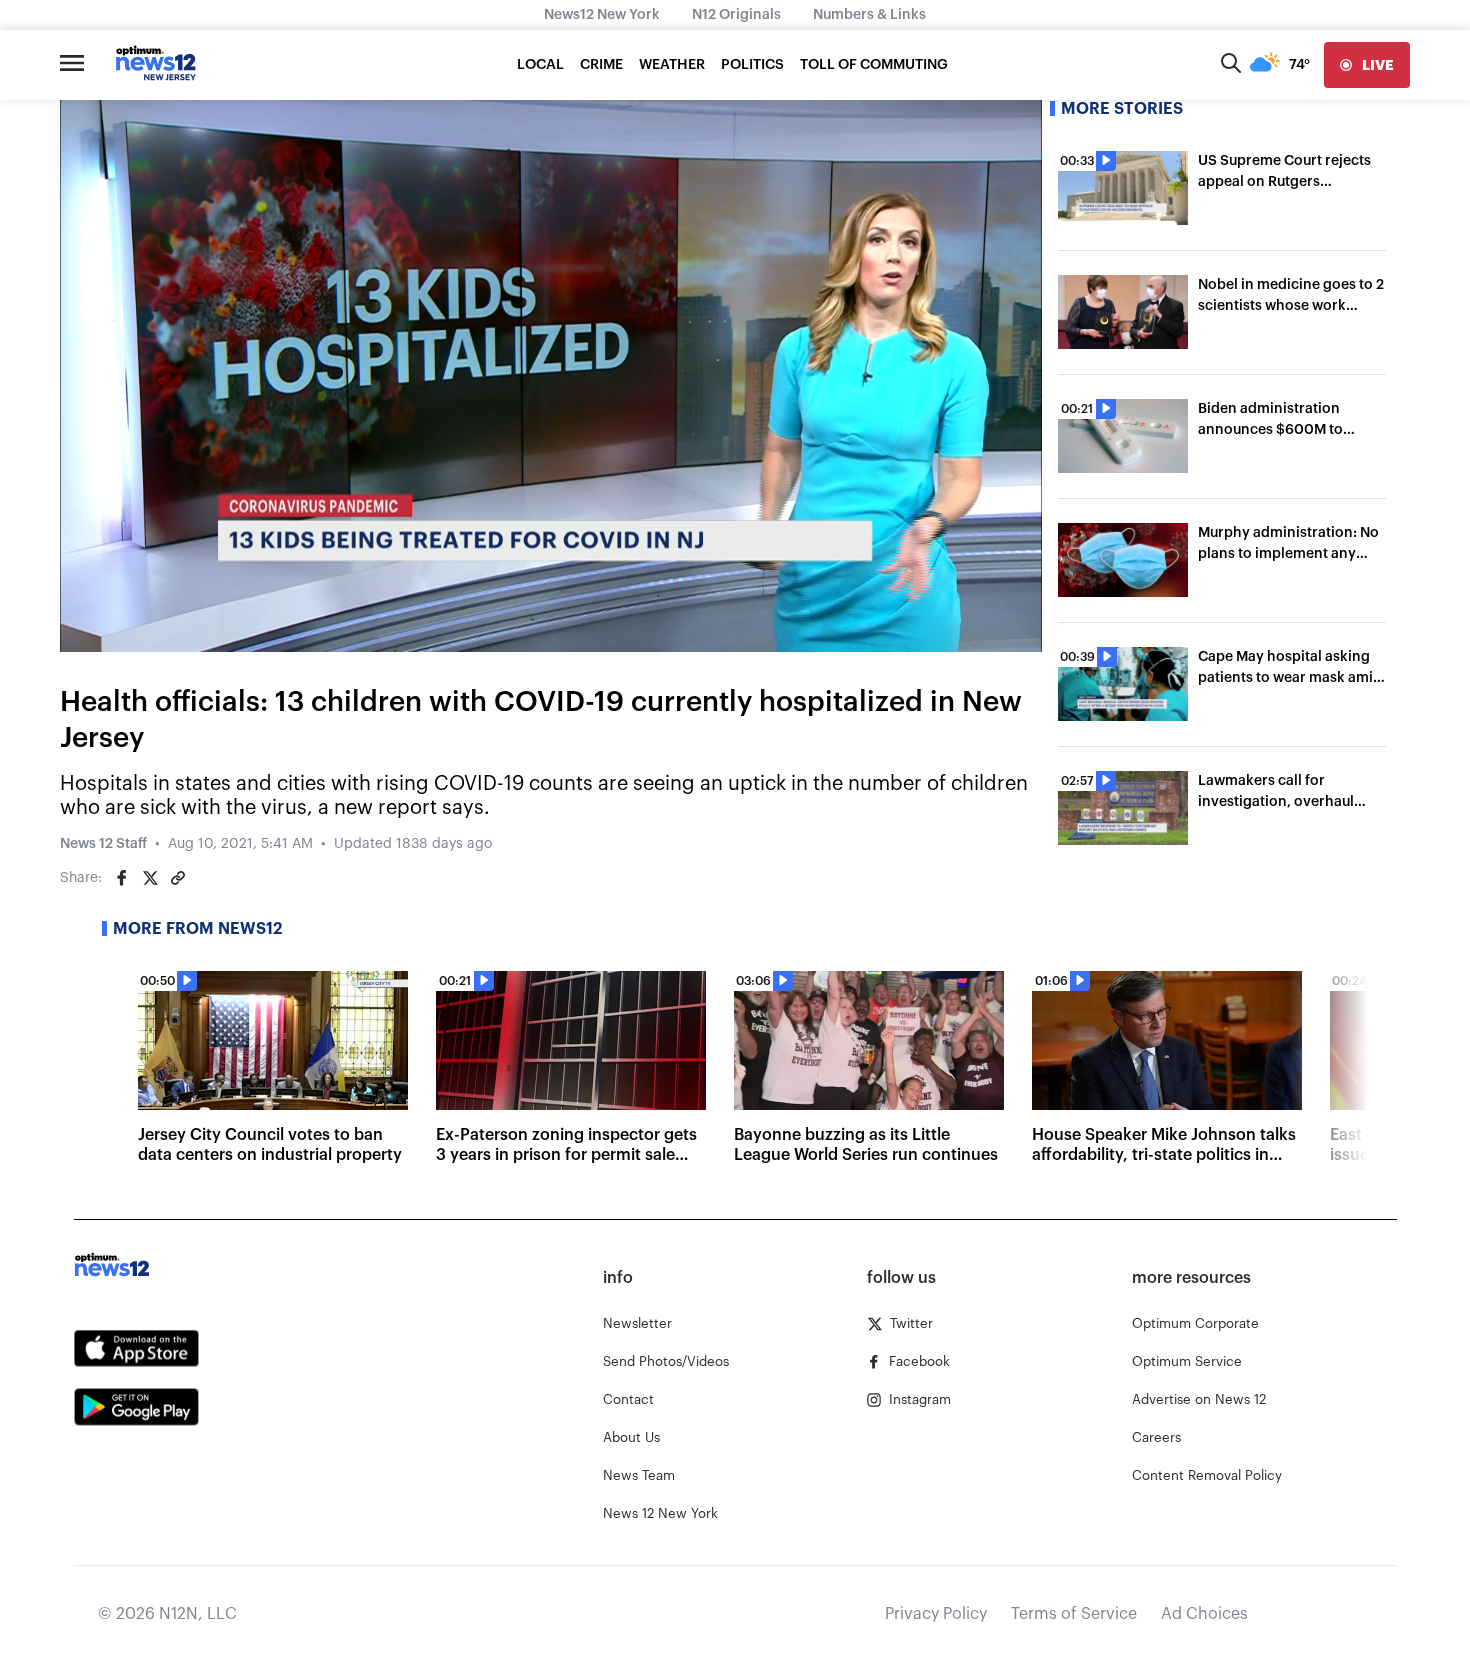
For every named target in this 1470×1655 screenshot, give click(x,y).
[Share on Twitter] (150, 878)
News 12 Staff (103, 844)
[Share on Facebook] (122, 878)
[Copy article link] (178, 878)
